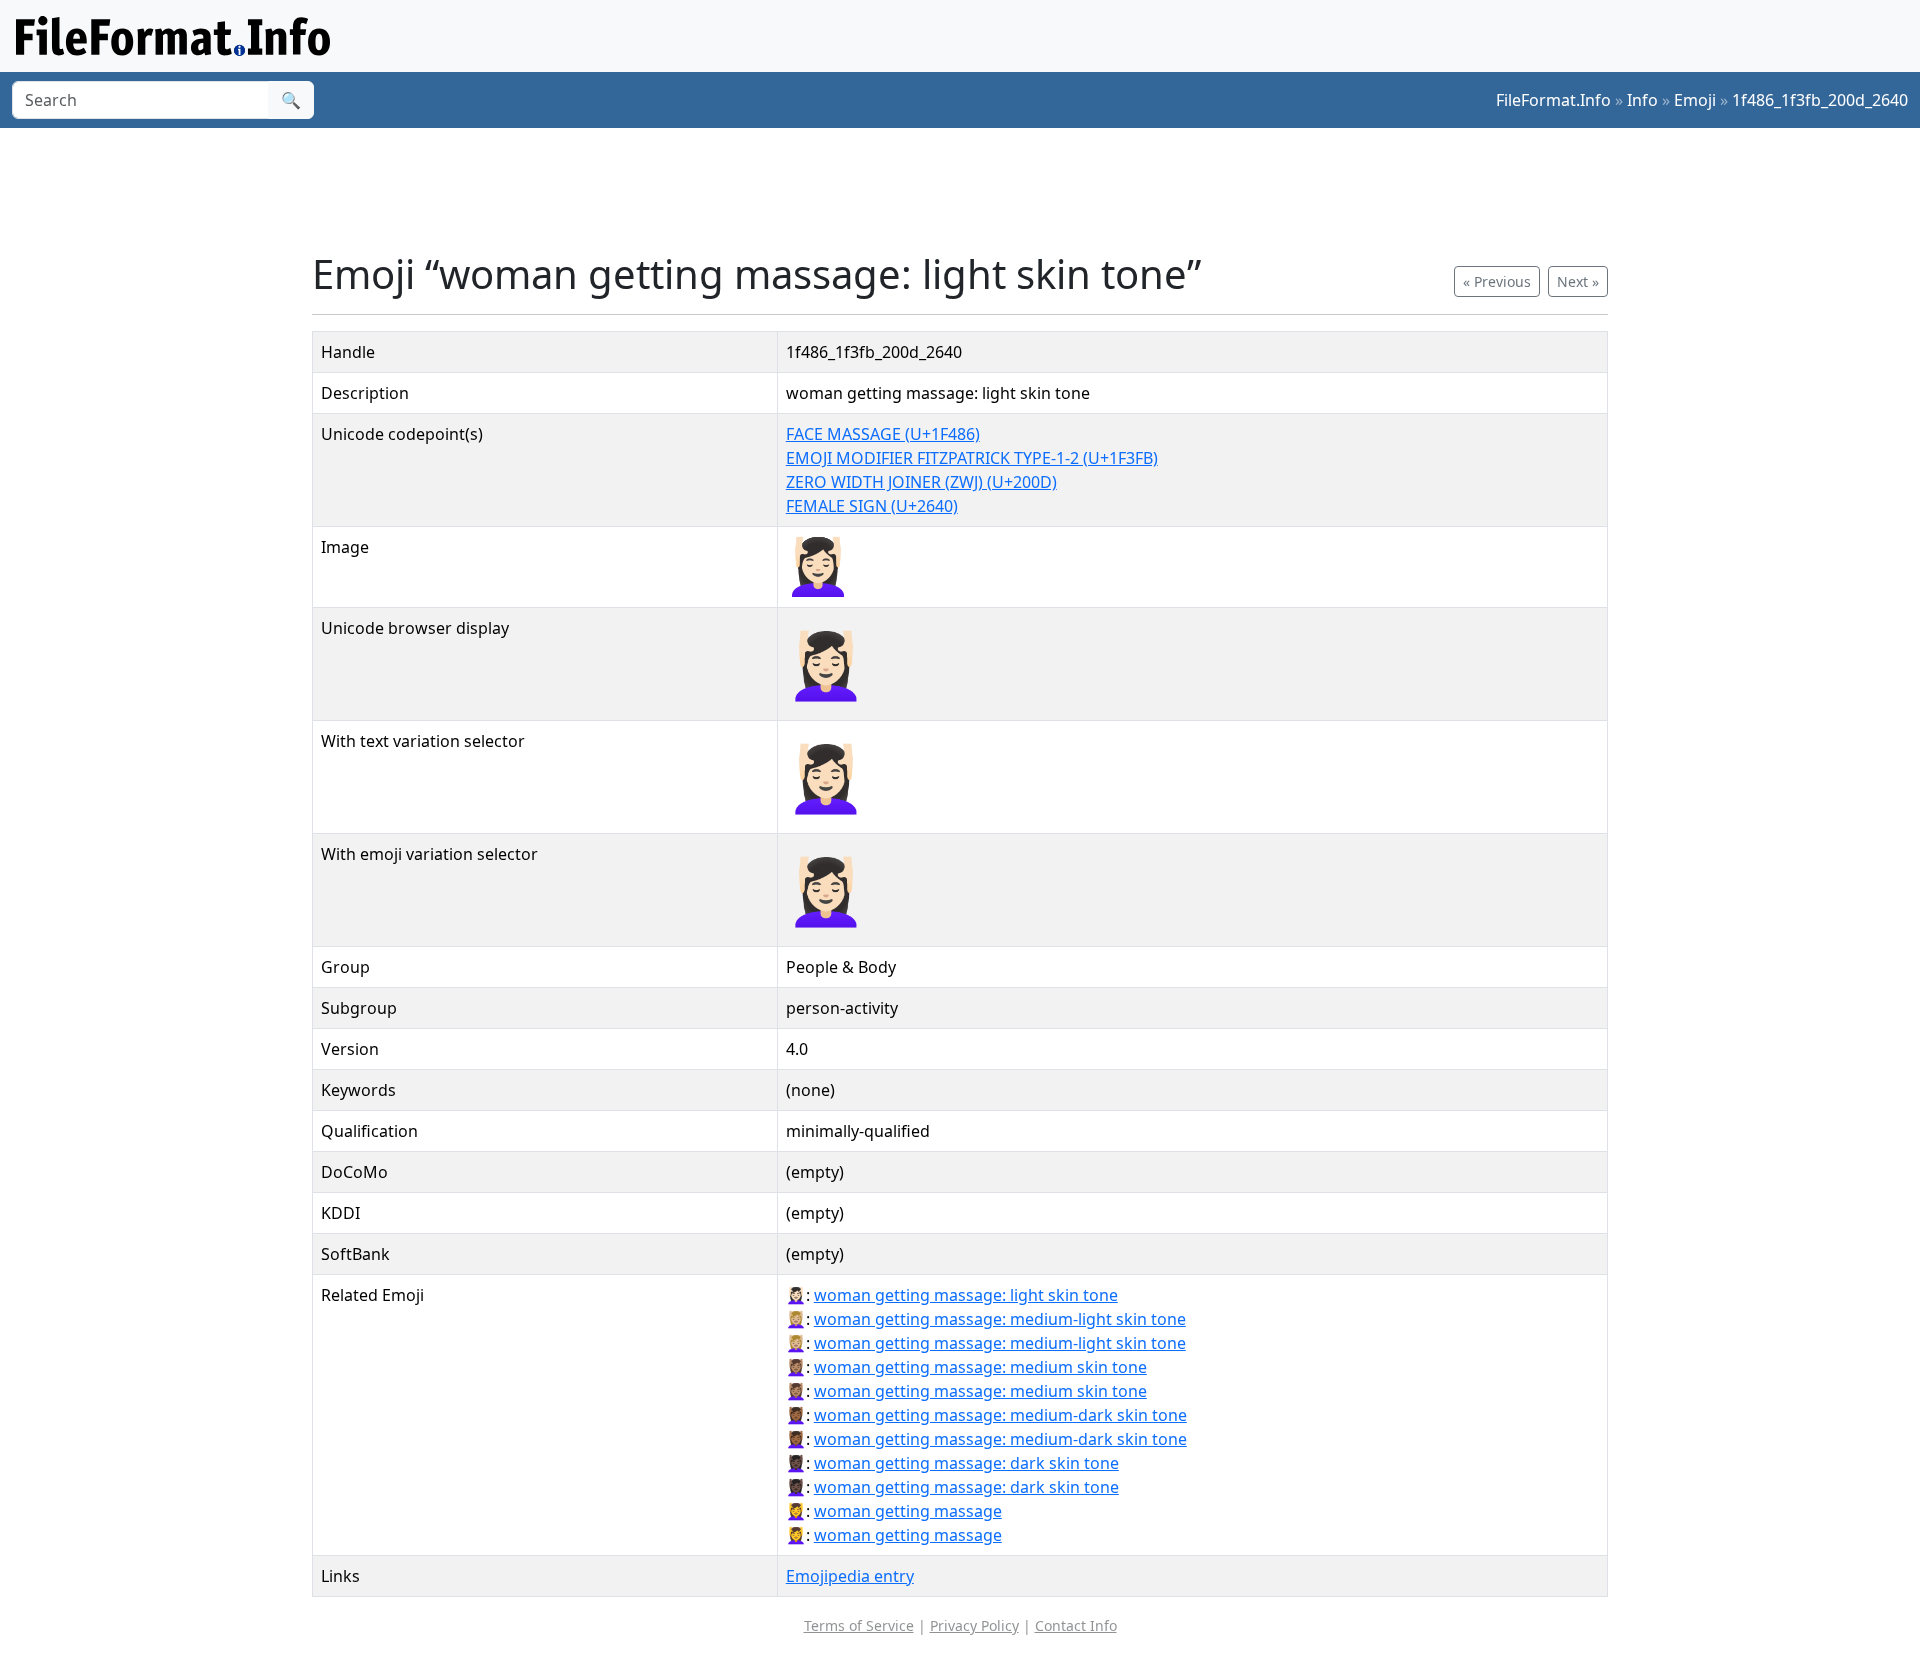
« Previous (1497, 281)
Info (1642, 100)
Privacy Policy (974, 1625)
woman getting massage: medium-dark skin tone (1000, 1415)
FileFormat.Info (1553, 100)
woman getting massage (908, 1511)
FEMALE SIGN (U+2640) (872, 506)
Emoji (1695, 100)
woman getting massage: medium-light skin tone (1000, 1319)
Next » (1578, 281)
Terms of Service (859, 1625)
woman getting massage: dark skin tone (966, 1463)
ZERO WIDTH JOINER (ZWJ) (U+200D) (921, 482)
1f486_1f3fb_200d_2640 (1820, 100)
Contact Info (1076, 1625)
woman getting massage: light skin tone (966, 1295)
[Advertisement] (972, 189)
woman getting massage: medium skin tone (980, 1367)
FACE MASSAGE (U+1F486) (883, 434)
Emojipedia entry (850, 1576)
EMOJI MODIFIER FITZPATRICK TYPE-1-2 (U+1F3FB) (972, 458)
